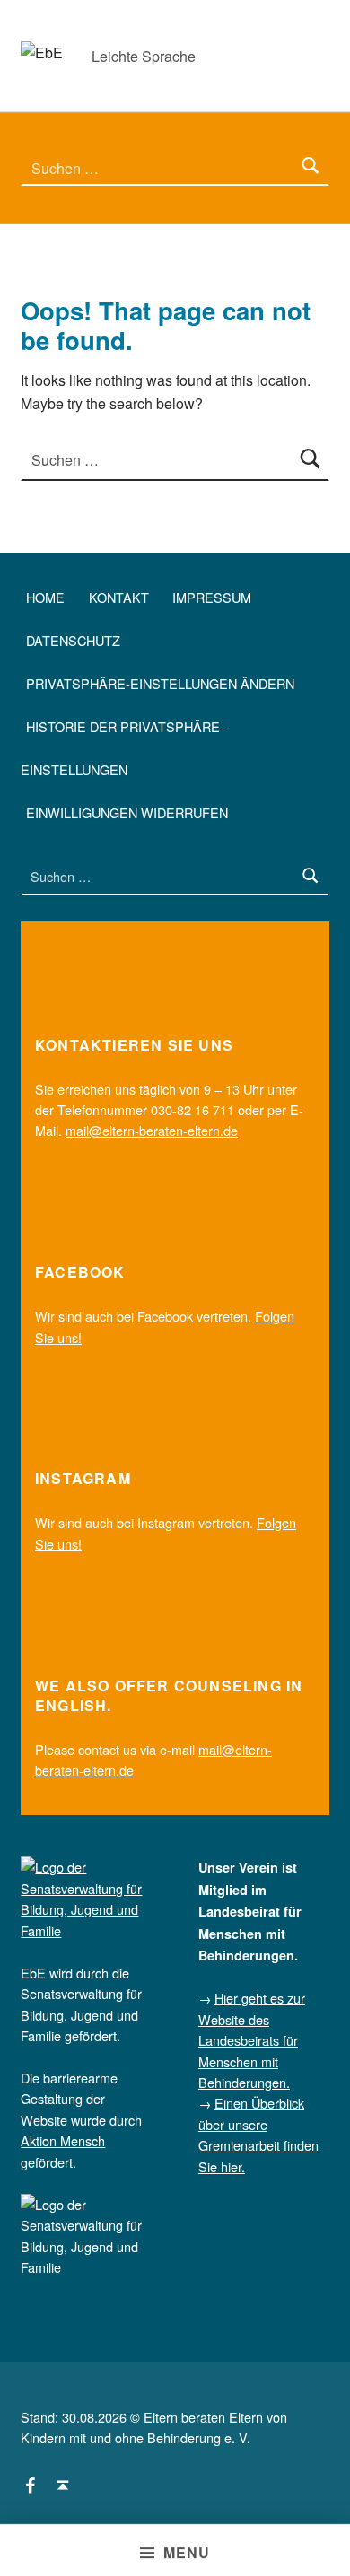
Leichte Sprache (144, 56)
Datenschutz (73, 640)
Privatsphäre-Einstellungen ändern (160, 683)
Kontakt (119, 597)
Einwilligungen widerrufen (127, 812)
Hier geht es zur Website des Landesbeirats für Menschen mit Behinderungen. (252, 2040)
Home (45, 597)
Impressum (212, 597)
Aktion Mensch (63, 2140)
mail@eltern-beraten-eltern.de (152, 1130)
